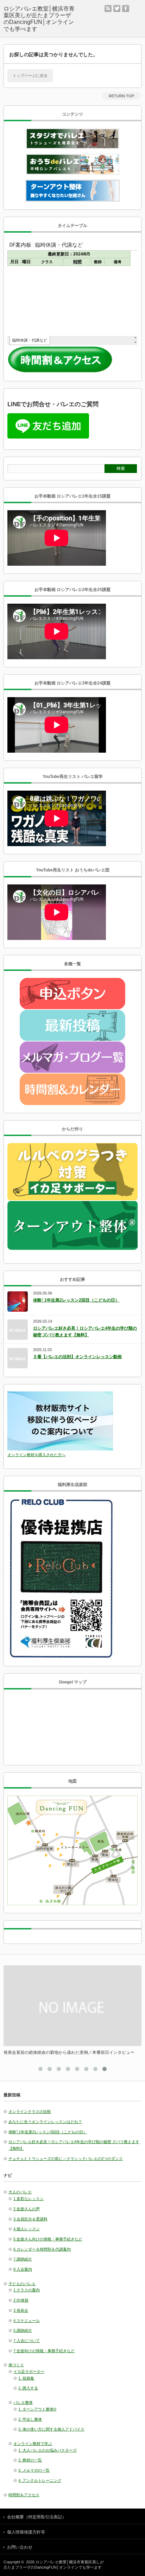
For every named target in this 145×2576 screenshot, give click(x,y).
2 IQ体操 (21, 2300)
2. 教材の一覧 (30, 2460)
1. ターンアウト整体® (37, 2409)
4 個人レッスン (27, 2229)
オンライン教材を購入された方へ (36, 1455)
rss (108, 8)
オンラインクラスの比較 (30, 2111)
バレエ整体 (23, 2402)
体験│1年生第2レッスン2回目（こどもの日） (76, 1300)
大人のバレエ (20, 2192)
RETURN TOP (121, 96)
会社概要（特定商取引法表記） (37, 2517)
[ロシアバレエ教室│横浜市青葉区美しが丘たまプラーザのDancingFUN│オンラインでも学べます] (40, 19)
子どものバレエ (22, 2284)
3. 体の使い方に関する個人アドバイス (51, 2429)
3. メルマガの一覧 (34, 2470)
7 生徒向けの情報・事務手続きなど (44, 2351)
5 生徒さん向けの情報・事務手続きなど (48, 2239)
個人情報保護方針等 (26, 2532)
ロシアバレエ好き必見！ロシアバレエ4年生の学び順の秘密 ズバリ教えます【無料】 (85, 1332)
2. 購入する (28, 2388)
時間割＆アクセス (24, 2495)
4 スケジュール (27, 2321)
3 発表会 (21, 2310)
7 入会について (27, 2341)
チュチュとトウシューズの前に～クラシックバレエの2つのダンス (66, 2159)
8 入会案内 (23, 2269)
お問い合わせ (20, 2547)
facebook (126, 8)
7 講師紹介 (23, 2259)
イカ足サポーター (29, 2371)
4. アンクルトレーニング (40, 2480)
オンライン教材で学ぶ (33, 2444)
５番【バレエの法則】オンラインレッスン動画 (77, 1357)
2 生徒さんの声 (27, 2209)
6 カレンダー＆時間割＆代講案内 (42, 2249)
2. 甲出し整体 (30, 2419)
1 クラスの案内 (27, 2290)
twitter (117, 8)
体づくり (16, 2365)
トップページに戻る (30, 76)
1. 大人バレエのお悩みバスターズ (48, 2450)
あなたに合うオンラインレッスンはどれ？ (45, 2122)
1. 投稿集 (26, 2378)
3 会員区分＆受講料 (30, 2219)
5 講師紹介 (23, 2330)
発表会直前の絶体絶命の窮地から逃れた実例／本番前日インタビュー (69, 2052)
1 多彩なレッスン (29, 2199)
